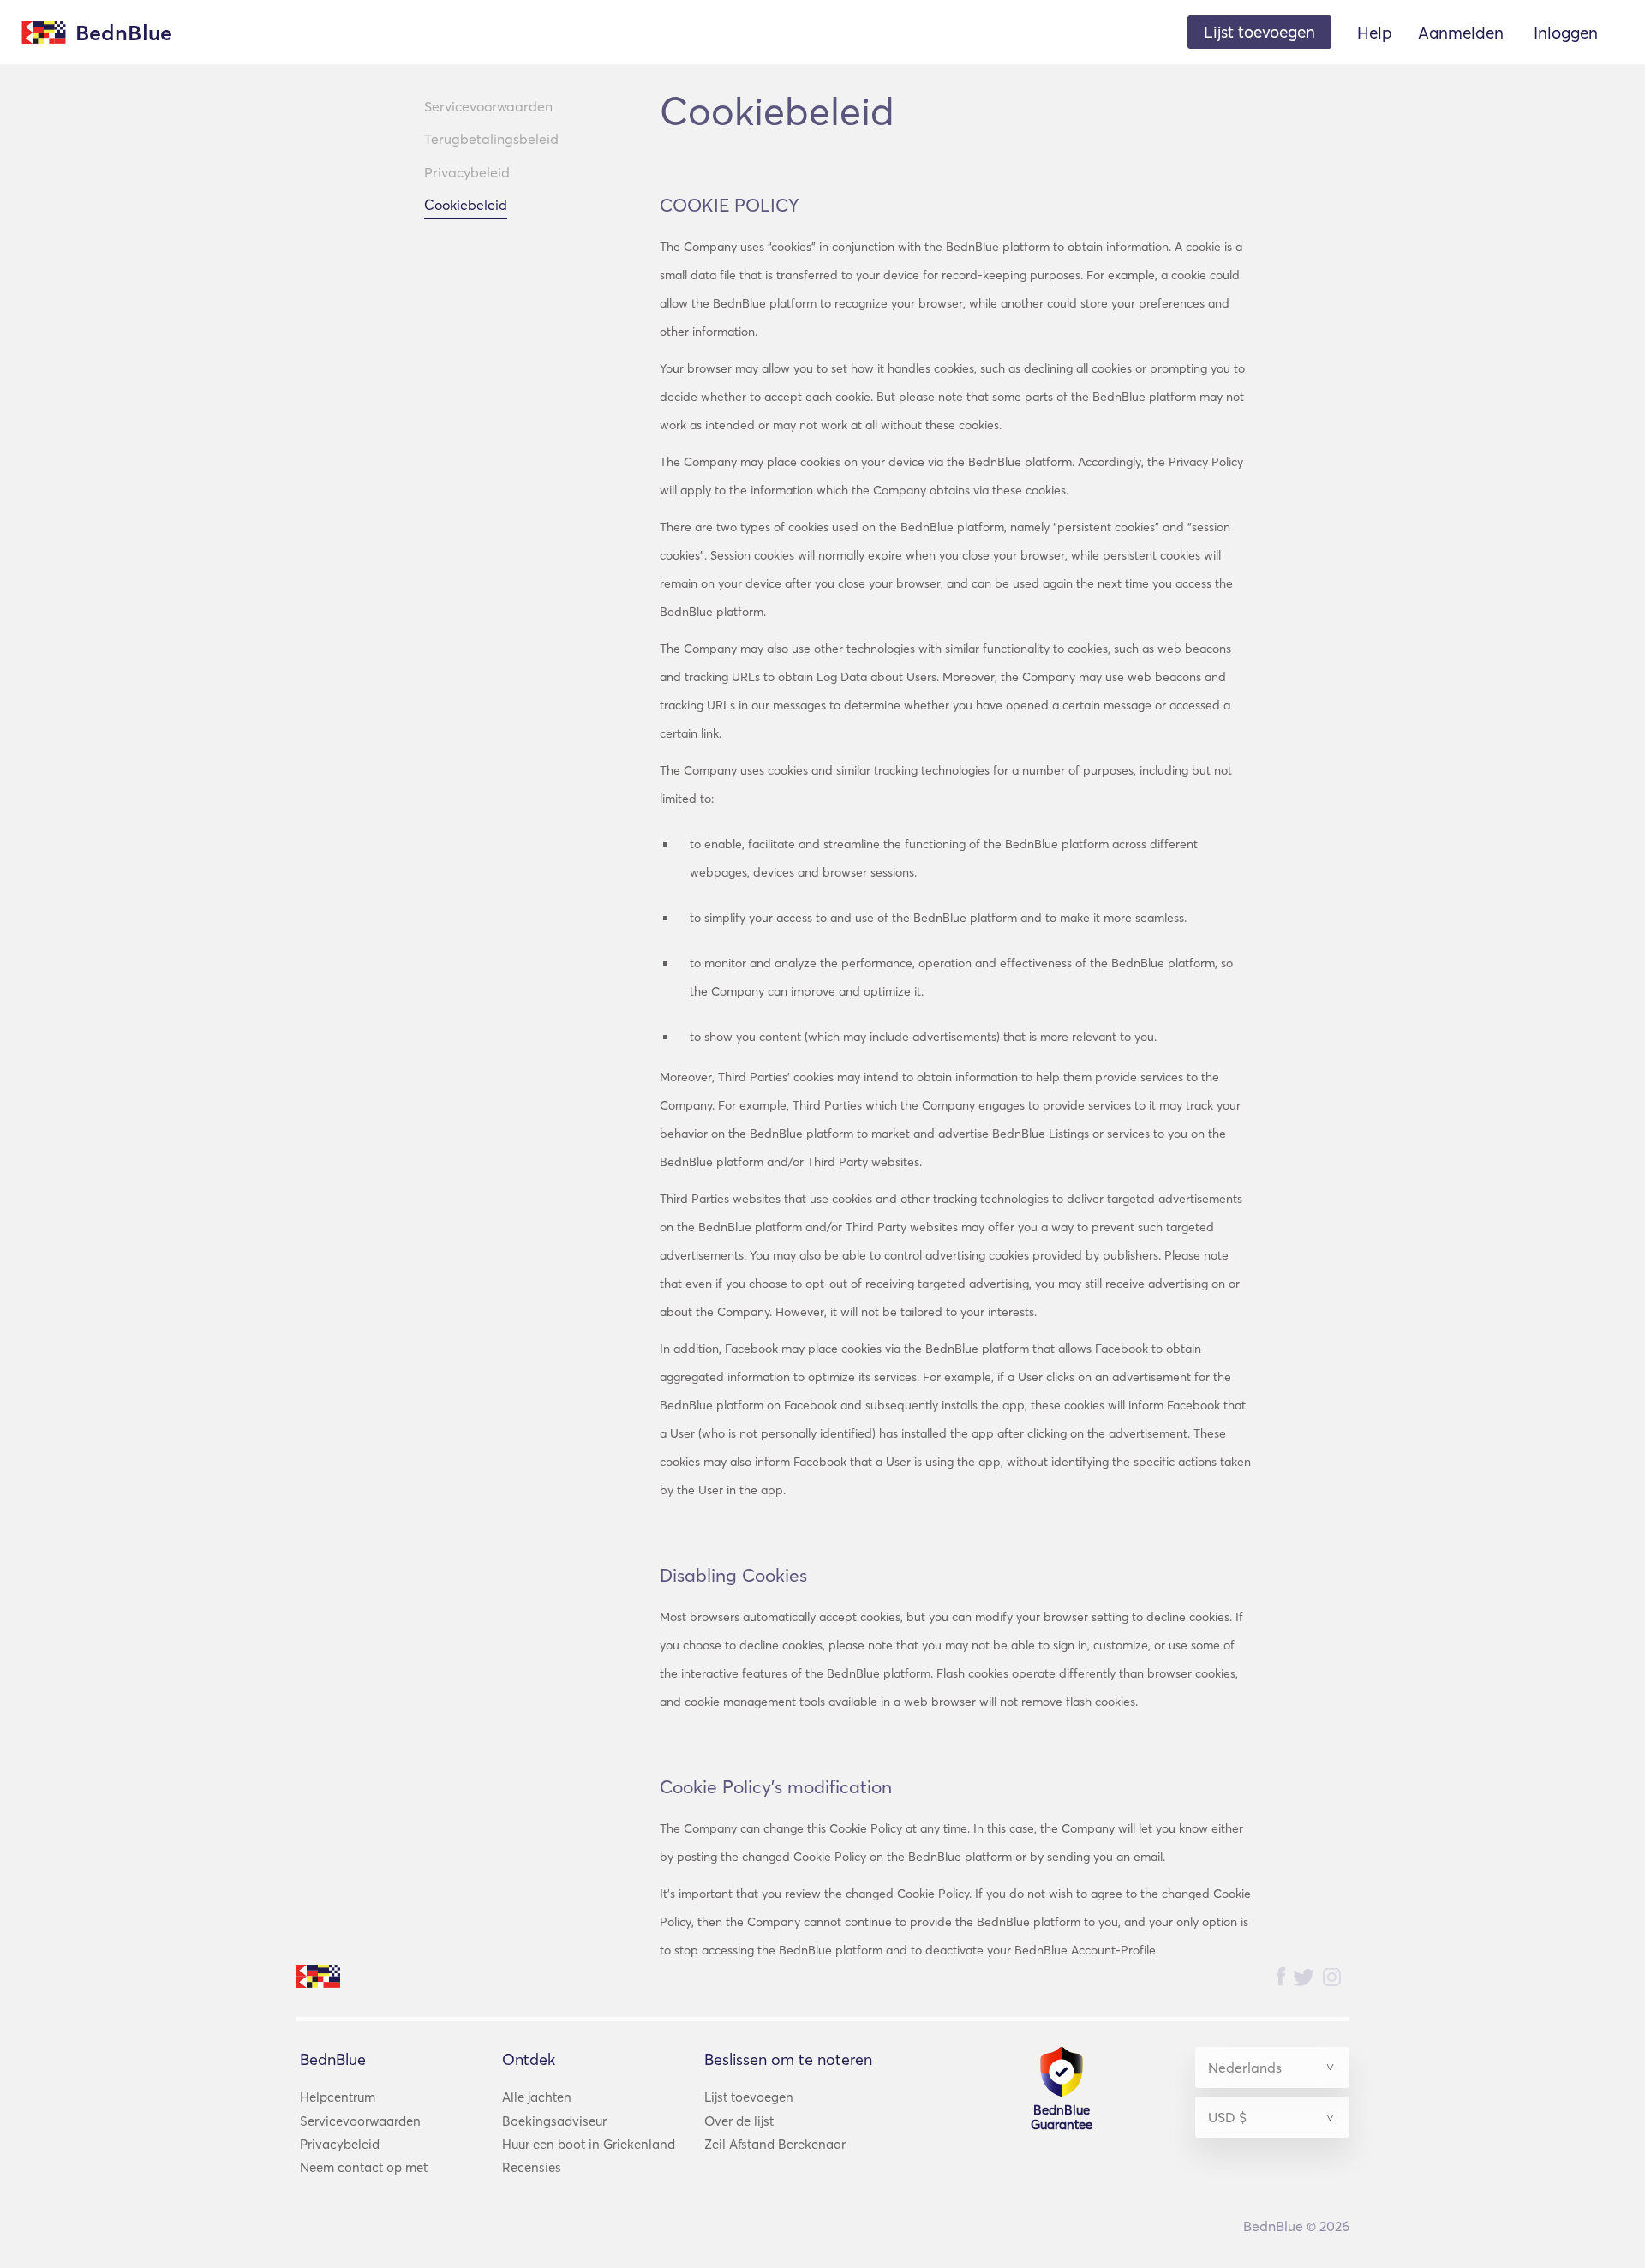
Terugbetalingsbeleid (491, 139)
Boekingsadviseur (554, 2121)
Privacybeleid (467, 172)
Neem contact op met (364, 2167)
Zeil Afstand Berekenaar (775, 2144)
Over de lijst (739, 2121)
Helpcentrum (338, 2097)
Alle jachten (537, 2097)
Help (1375, 33)
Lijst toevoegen (749, 2097)
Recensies (532, 2167)
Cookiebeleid (466, 205)
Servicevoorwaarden (488, 106)
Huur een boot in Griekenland (589, 2144)
